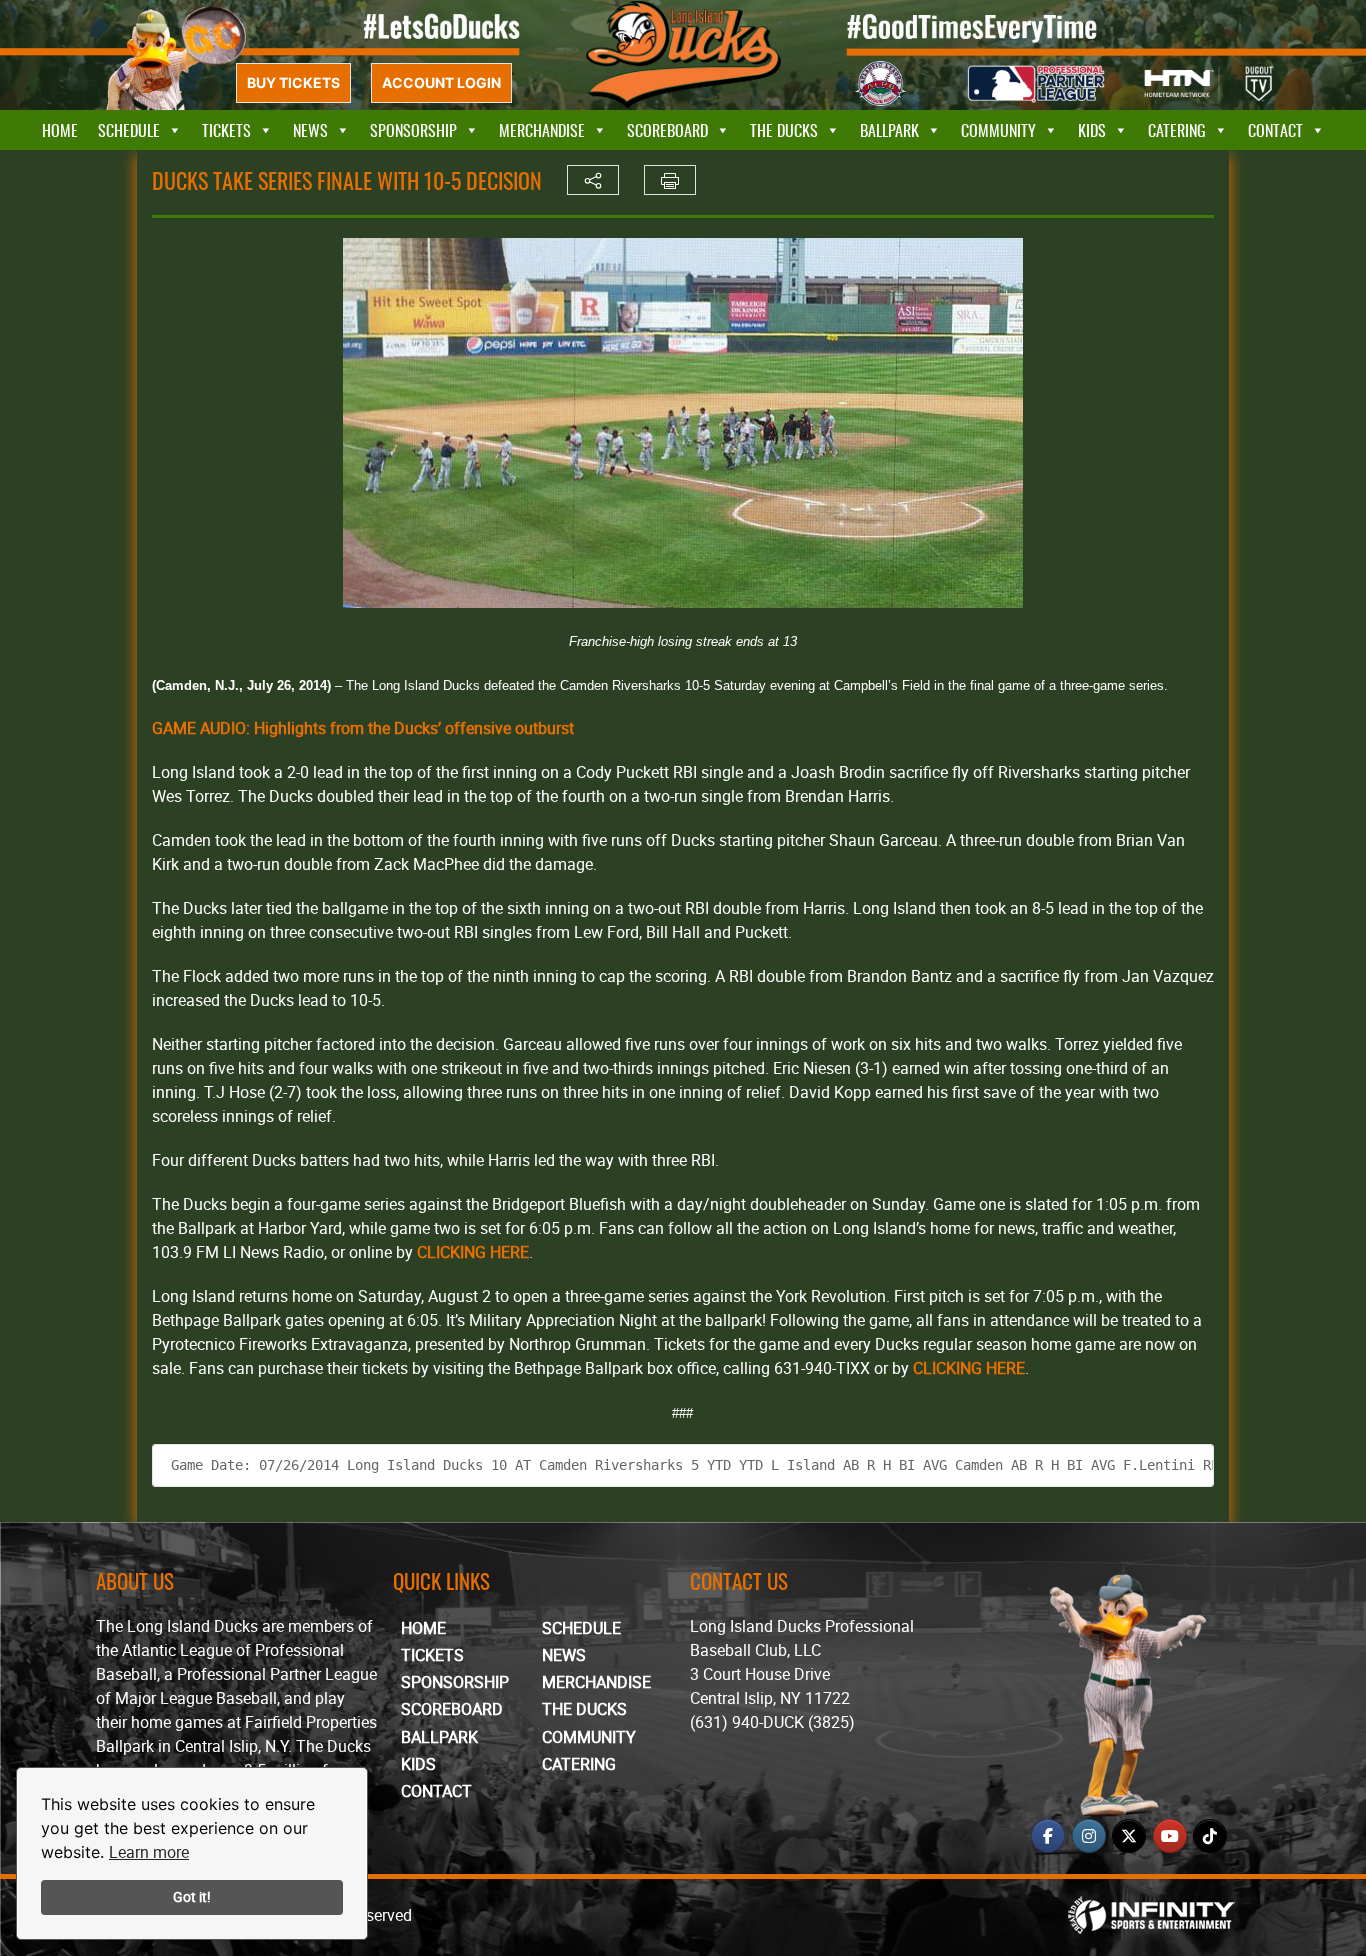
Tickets (226, 130)
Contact (1275, 130)
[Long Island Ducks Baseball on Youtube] (1170, 1836)
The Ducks (784, 130)
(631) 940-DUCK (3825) (772, 1722)
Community (998, 130)
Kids (1092, 130)
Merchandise (542, 130)
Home (60, 130)
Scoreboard (667, 130)
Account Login (441, 82)
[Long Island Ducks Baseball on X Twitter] (1129, 1836)
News (310, 130)
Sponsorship (413, 130)
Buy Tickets (293, 82)
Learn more (149, 1852)
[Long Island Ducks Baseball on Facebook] (1048, 1836)
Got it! (192, 1896)
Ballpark (889, 130)
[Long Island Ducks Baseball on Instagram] (1089, 1836)
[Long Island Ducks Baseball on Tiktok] (1210, 1836)
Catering (1177, 130)
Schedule (129, 130)
